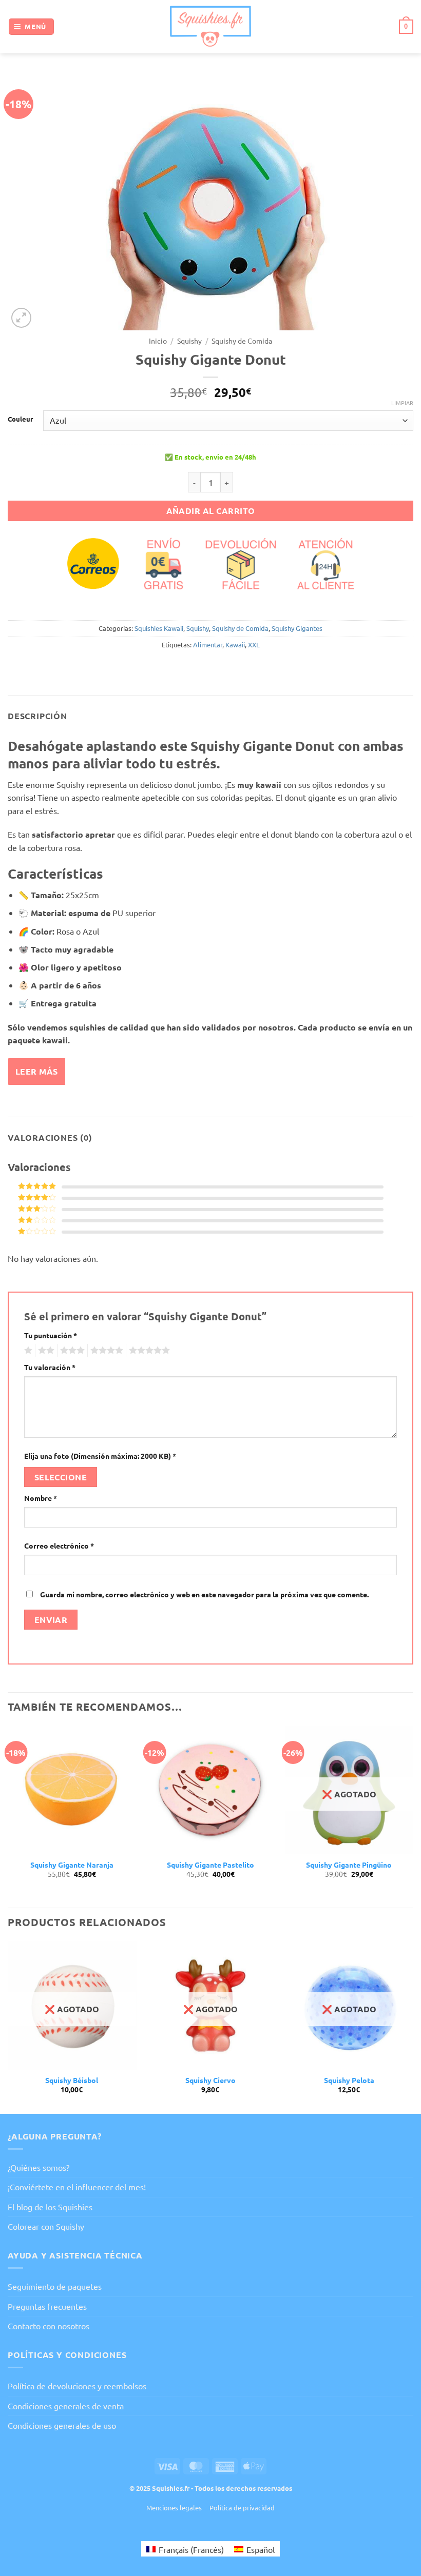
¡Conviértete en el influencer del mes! (77, 2187)
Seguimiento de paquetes (55, 2286)
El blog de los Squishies (50, 2207)
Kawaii (235, 645)
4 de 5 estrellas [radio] (105, 1351)
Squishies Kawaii (159, 628)
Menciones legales (174, 2508)
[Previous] (8, 1816)
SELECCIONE (61, 1477)
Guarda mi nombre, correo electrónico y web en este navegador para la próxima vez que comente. (204, 1594)
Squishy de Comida (242, 341)
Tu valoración (50, 1367)
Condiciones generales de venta (66, 2406)
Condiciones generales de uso (62, 2425)
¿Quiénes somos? (39, 2167)
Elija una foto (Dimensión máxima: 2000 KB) (100, 1456)
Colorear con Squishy (46, 2226)
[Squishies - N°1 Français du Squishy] (211, 26)
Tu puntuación (51, 1335)
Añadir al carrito (211, 511)
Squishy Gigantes (297, 628)
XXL (254, 645)
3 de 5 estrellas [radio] (71, 1351)
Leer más (37, 1071)
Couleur (20, 419)
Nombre (41, 1498)
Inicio (158, 341)
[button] (32, 27)
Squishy (189, 341)
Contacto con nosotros (49, 2326)
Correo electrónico (59, 1545)
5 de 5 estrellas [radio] (148, 1351)
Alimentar (208, 645)
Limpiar (402, 403)
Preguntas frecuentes (47, 2306)
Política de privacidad (242, 2508)
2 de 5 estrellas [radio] (45, 1351)
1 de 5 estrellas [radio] (27, 1351)
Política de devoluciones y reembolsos (77, 2386)
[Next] (413, 1816)
